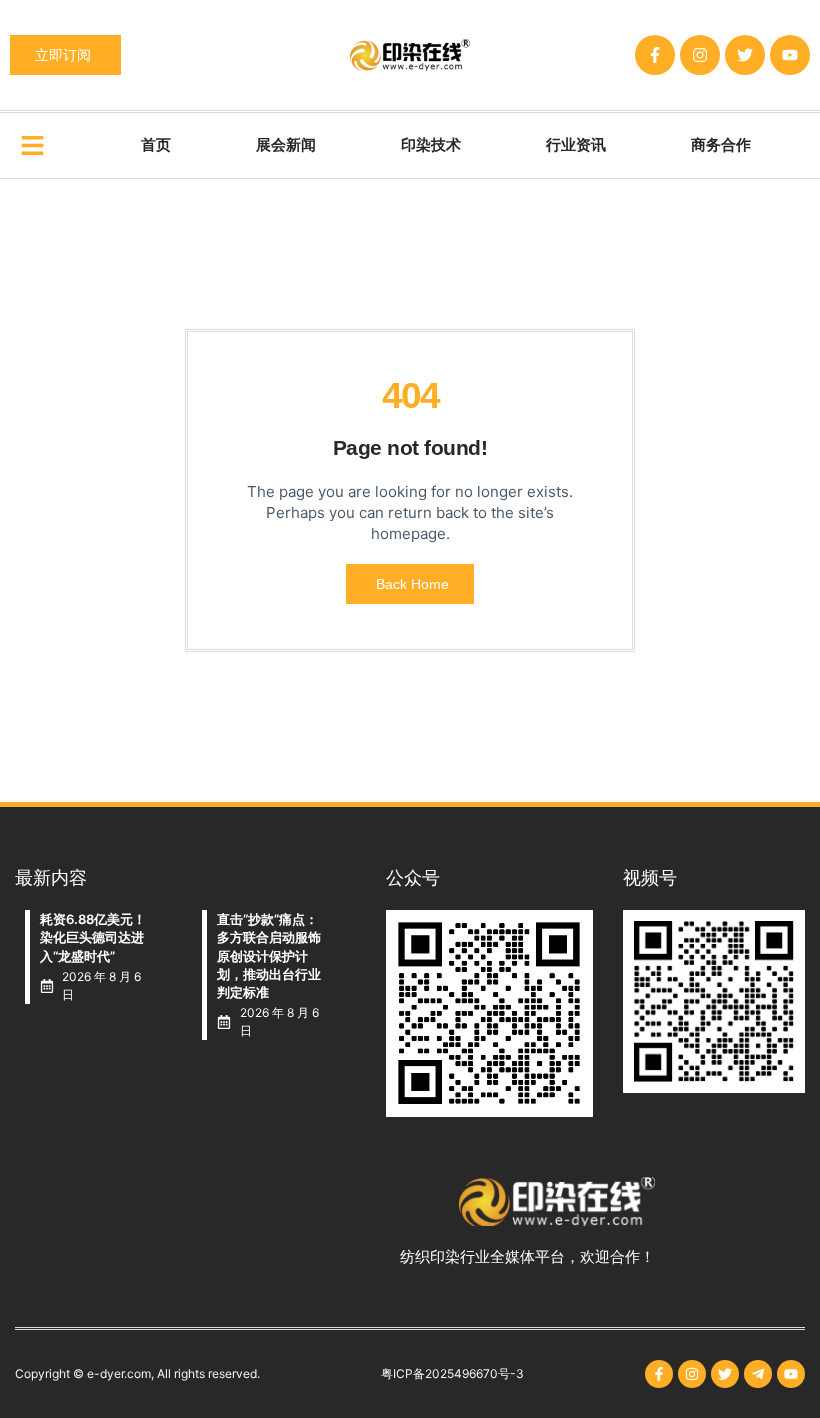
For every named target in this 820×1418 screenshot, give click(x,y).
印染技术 (431, 144)
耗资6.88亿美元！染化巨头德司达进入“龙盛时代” (93, 937)
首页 (156, 144)
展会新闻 (286, 144)
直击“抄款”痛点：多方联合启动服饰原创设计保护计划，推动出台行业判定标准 (269, 955)
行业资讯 (576, 144)
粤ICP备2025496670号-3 (452, 1373)
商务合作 (721, 144)
